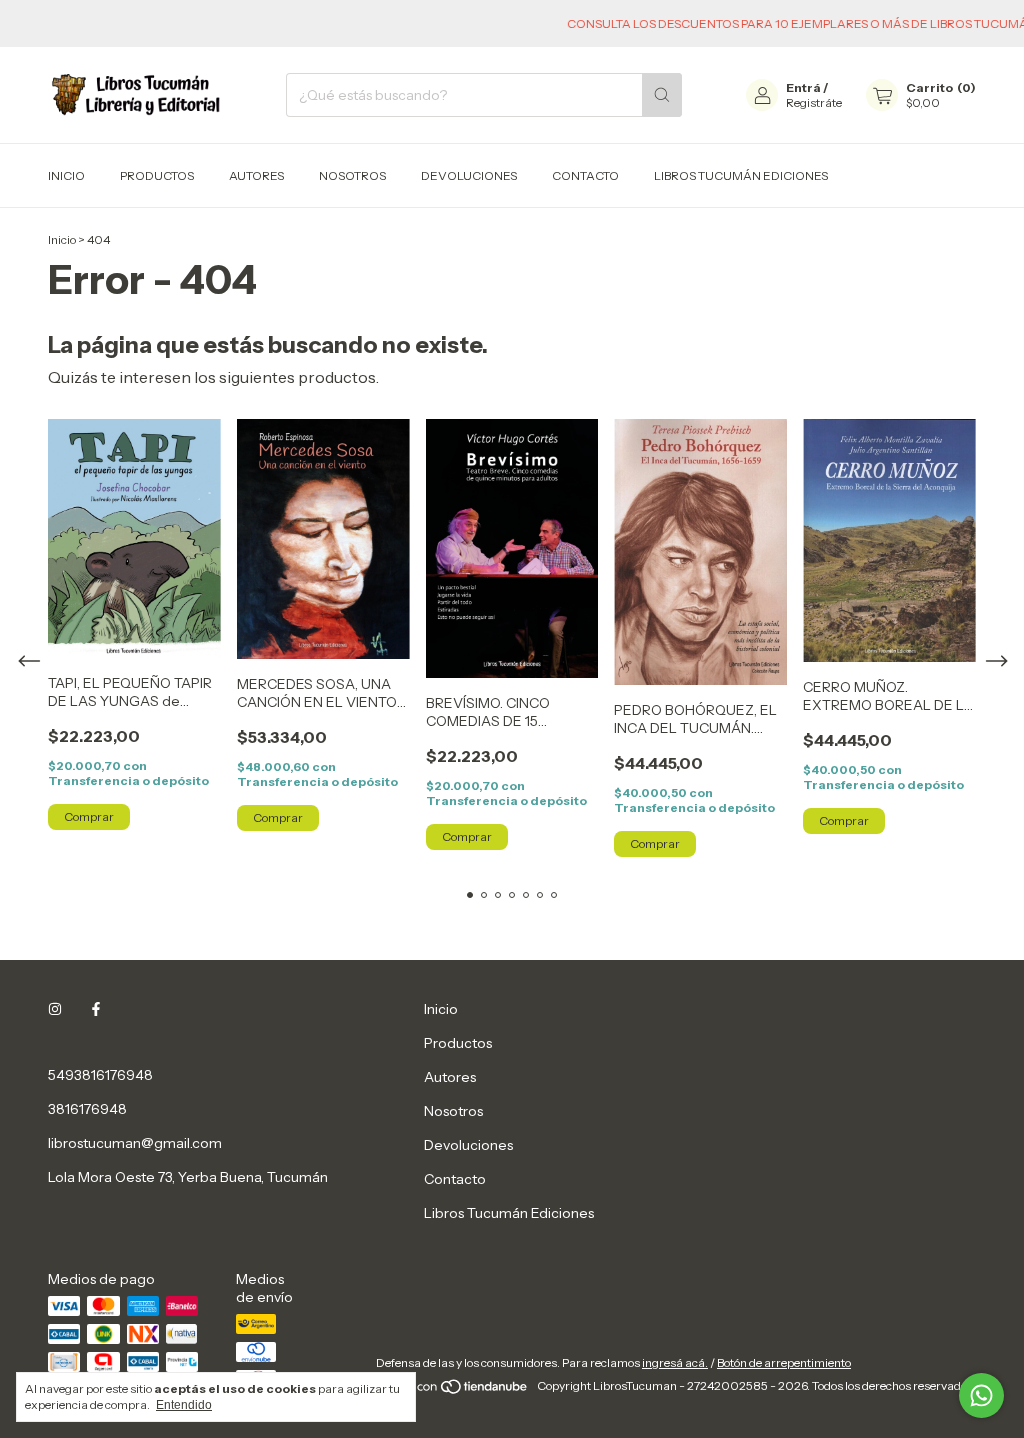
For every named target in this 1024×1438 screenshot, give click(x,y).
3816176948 (87, 1109)
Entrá (803, 87)
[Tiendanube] (453, 1390)
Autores (256, 175)
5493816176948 (100, 1075)
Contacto (585, 175)
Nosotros (352, 175)
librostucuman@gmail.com (135, 1143)
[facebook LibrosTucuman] (96, 1009)
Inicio (66, 175)
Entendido (184, 1405)
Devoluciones (469, 175)
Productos (157, 175)
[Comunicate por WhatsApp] (981, 1395)
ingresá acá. (675, 1362)
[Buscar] (662, 95)
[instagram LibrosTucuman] (55, 1009)
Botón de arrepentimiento (784, 1362)
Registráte (814, 102)
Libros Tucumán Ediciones (741, 175)
